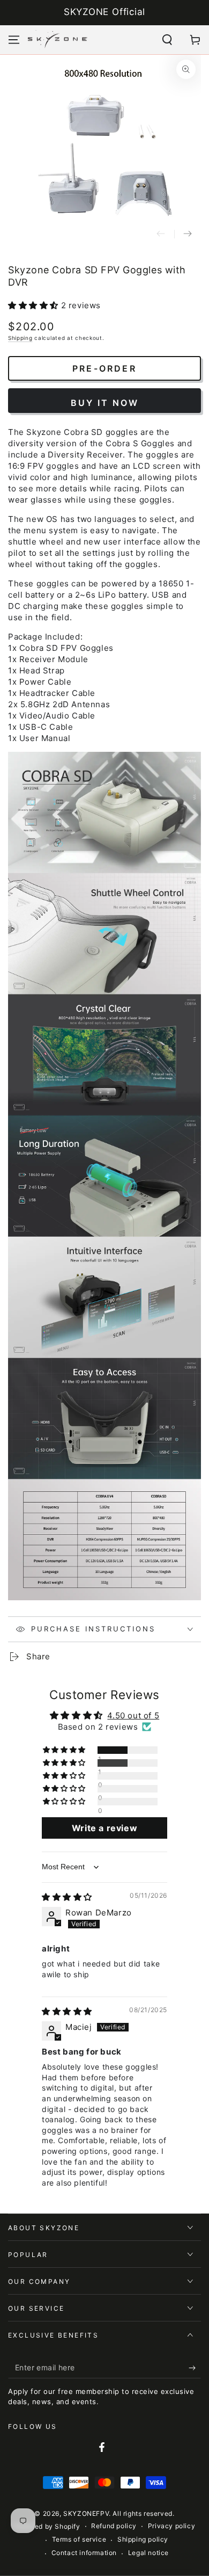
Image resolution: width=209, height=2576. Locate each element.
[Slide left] (161, 234)
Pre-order (104, 368)
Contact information (84, 2553)
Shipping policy (143, 2539)
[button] (167, 40)
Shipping (20, 338)
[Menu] (14, 40)
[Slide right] (188, 234)
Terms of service (79, 2539)
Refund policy (114, 2526)
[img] (67, 1897)
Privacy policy (171, 2526)
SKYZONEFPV (86, 2513)
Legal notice (148, 2553)
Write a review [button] (104, 1828)
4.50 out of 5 (133, 1715)
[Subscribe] (195, 2368)
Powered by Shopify (47, 2526)
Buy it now (105, 403)
